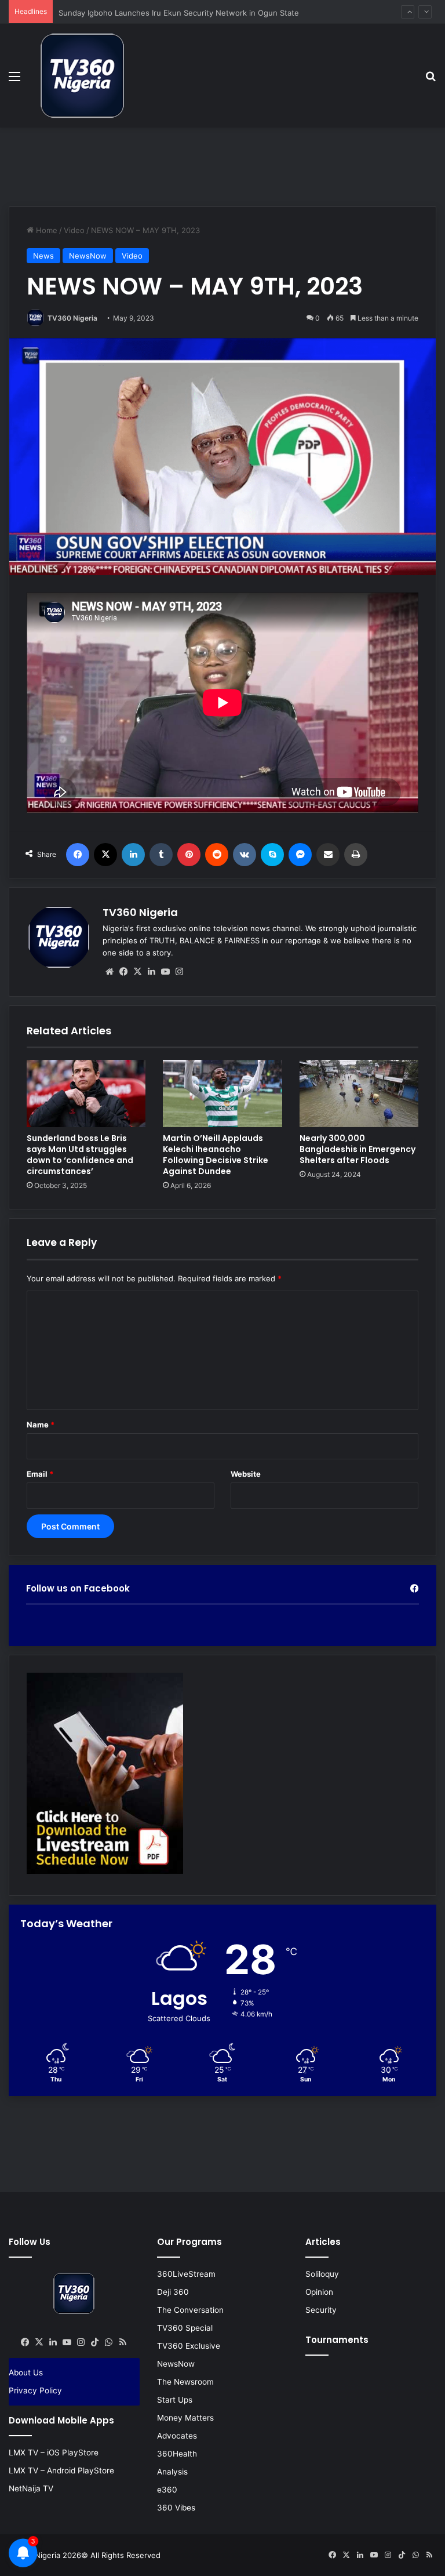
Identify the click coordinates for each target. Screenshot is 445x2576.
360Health (177, 2454)
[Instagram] (179, 972)
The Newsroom (185, 2382)
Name (41, 1425)
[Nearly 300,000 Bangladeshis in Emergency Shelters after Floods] (359, 1093)
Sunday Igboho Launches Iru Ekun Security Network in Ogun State (179, 12)
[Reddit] (217, 855)
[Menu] (14, 80)
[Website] (110, 972)
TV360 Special (185, 2328)
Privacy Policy (35, 2390)
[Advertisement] (222, 165)
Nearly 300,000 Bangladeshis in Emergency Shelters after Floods (358, 1149)
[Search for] (431, 80)
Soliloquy (322, 2274)
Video (74, 230)
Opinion (319, 2292)
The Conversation (190, 2310)
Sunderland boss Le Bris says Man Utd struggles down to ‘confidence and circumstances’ (80, 1155)
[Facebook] (78, 855)
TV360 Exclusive (189, 2346)
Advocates (177, 2436)
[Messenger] (300, 855)
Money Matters (185, 2418)
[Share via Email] (328, 855)
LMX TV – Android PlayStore (61, 2470)
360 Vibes (176, 2508)
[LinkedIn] (133, 855)
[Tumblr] (161, 855)
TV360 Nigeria (72, 318)
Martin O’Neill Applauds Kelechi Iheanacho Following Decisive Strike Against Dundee (216, 1155)
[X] (105, 855)
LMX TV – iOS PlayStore (54, 2453)
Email (40, 1474)
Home (45, 230)
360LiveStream (186, 2274)
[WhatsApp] (109, 2342)
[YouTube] (165, 972)
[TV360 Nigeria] (82, 76)
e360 (167, 2490)
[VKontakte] (245, 855)
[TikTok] (95, 2342)
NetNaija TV (31, 2488)
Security (321, 2310)
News (43, 256)
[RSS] (123, 2342)
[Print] (356, 855)
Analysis (172, 2472)
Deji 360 (173, 2292)
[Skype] (272, 855)
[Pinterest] (189, 855)
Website (246, 1474)
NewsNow (88, 256)
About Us (26, 2372)
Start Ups (175, 2400)
